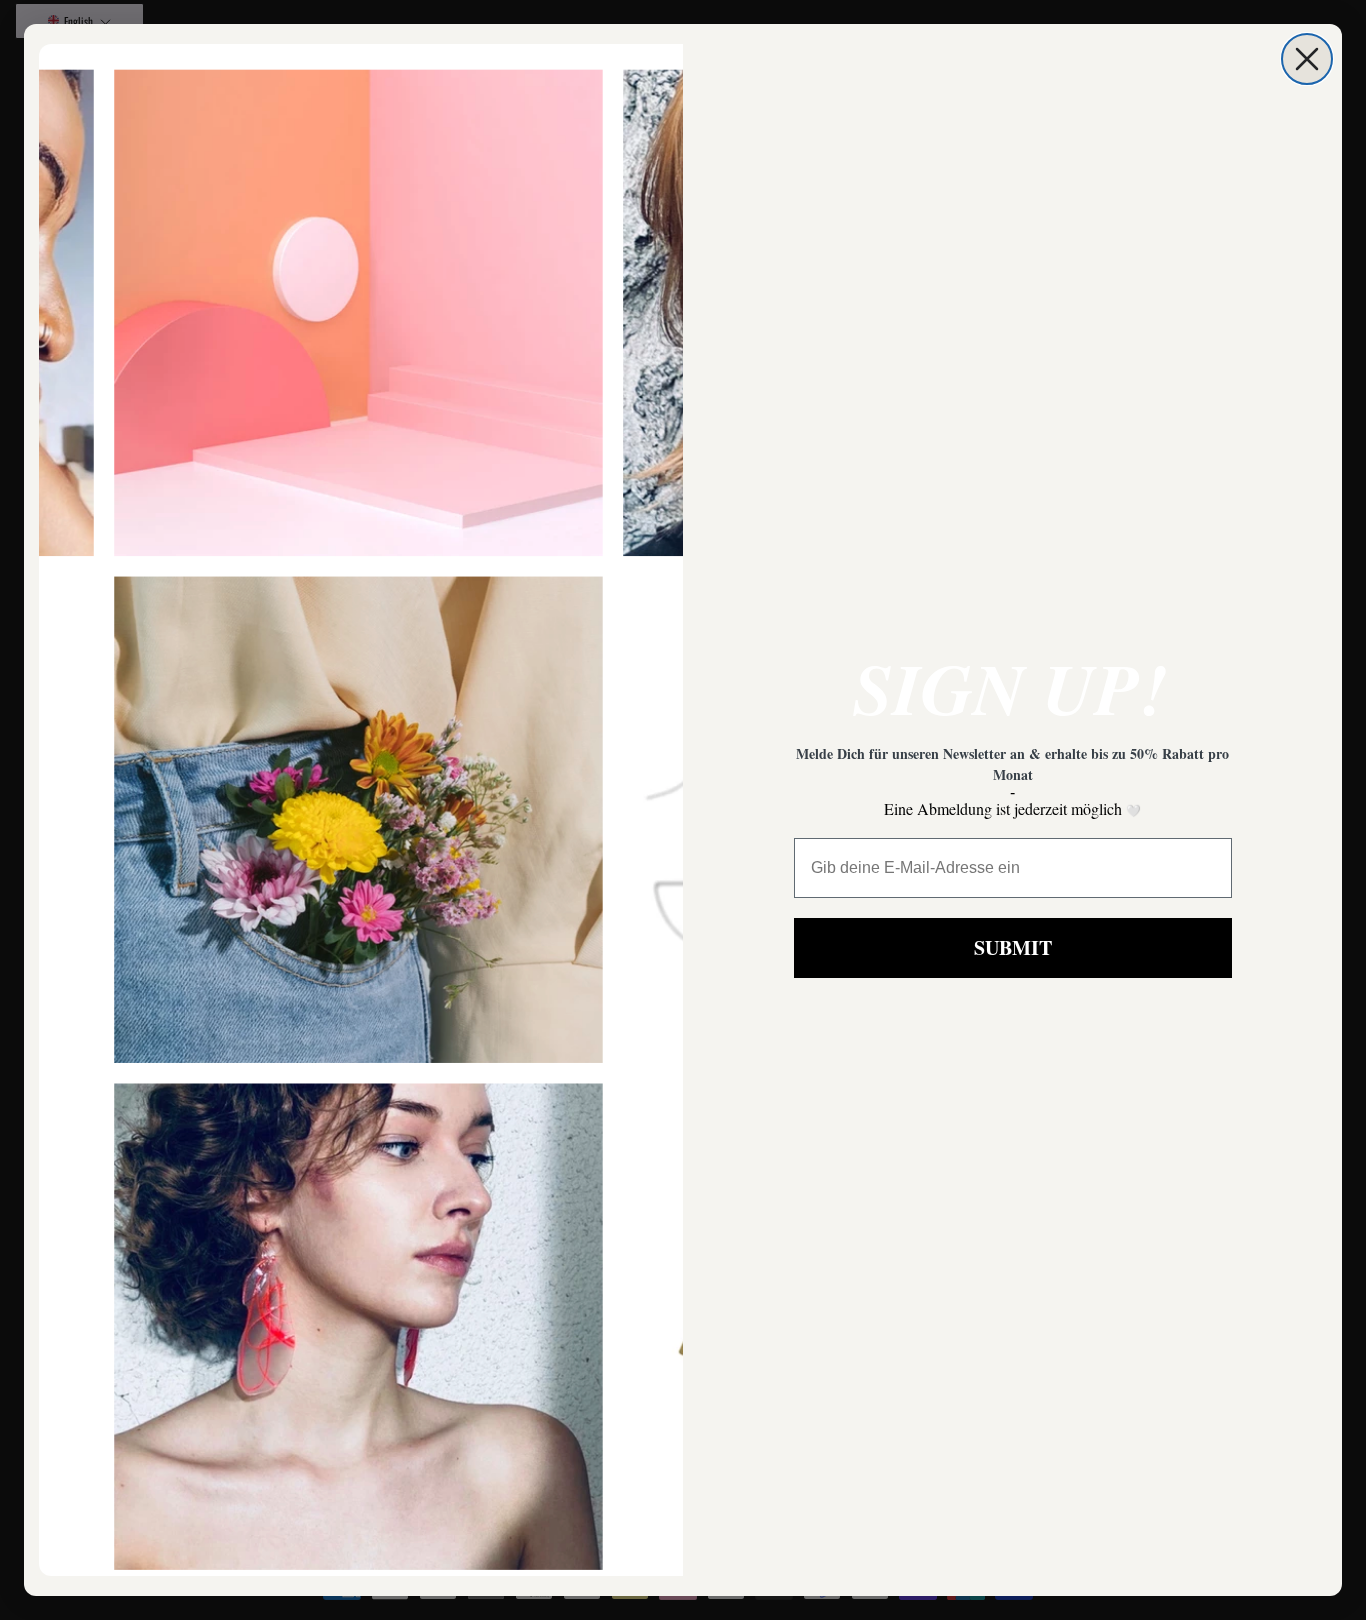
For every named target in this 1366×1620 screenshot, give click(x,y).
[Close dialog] (1307, 59)
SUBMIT (1013, 947)
